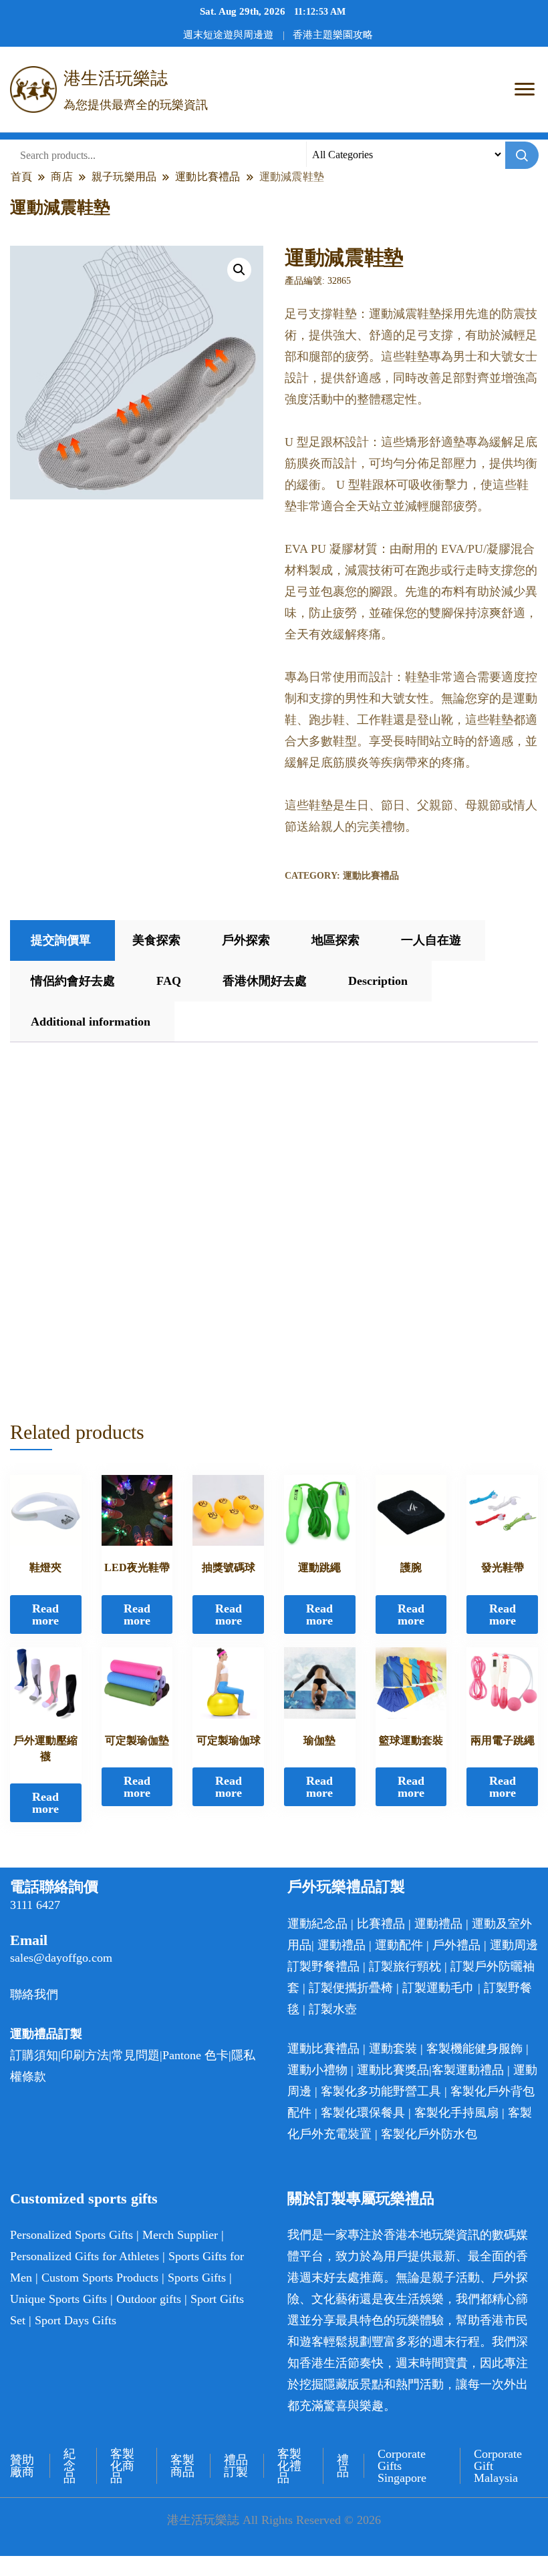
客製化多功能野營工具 (381, 2091)
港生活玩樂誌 (116, 78)
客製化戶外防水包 (429, 2134)
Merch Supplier (180, 2235)
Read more (45, 1615)
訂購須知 (34, 2055)
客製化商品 (122, 2466)
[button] (239, 270)
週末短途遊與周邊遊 (228, 35)
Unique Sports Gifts (58, 2299)
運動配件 (399, 1945)
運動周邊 (514, 1945)
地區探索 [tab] (335, 940)
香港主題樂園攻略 (333, 35)
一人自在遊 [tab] (431, 940)
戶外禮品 (456, 1945)
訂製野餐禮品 (323, 1966)
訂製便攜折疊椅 (351, 1988)
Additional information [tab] (91, 1022)
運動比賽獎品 (393, 2070)
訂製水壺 (333, 2009)
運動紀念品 (317, 1924)
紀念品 (70, 2466)
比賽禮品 (381, 1924)
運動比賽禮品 (371, 876)
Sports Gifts (197, 2278)
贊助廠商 (22, 2466)
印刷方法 (85, 2055)
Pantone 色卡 (195, 2055)
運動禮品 (438, 1924)
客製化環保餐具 (363, 2113)
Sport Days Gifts (76, 2320)
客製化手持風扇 (456, 2113)
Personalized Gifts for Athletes (85, 2256)
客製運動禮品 (468, 2070)
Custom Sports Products (100, 2278)
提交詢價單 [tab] (61, 940)
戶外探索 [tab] (246, 940)
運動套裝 (393, 2049)
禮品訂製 (236, 2466)
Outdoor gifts (149, 2299)
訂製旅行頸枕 (405, 1966)
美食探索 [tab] (156, 940)
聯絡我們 (34, 1994)
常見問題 (136, 2055)
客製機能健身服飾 (474, 2049)
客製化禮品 (289, 2466)
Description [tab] (378, 981)
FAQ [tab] (169, 981)
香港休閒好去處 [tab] (265, 981)
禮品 (343, 2466)
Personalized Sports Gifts (72, 2235)
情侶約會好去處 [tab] (73, 981)
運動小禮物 (317, 2070)
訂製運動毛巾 (438, 1988)
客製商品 (182, 2466)
